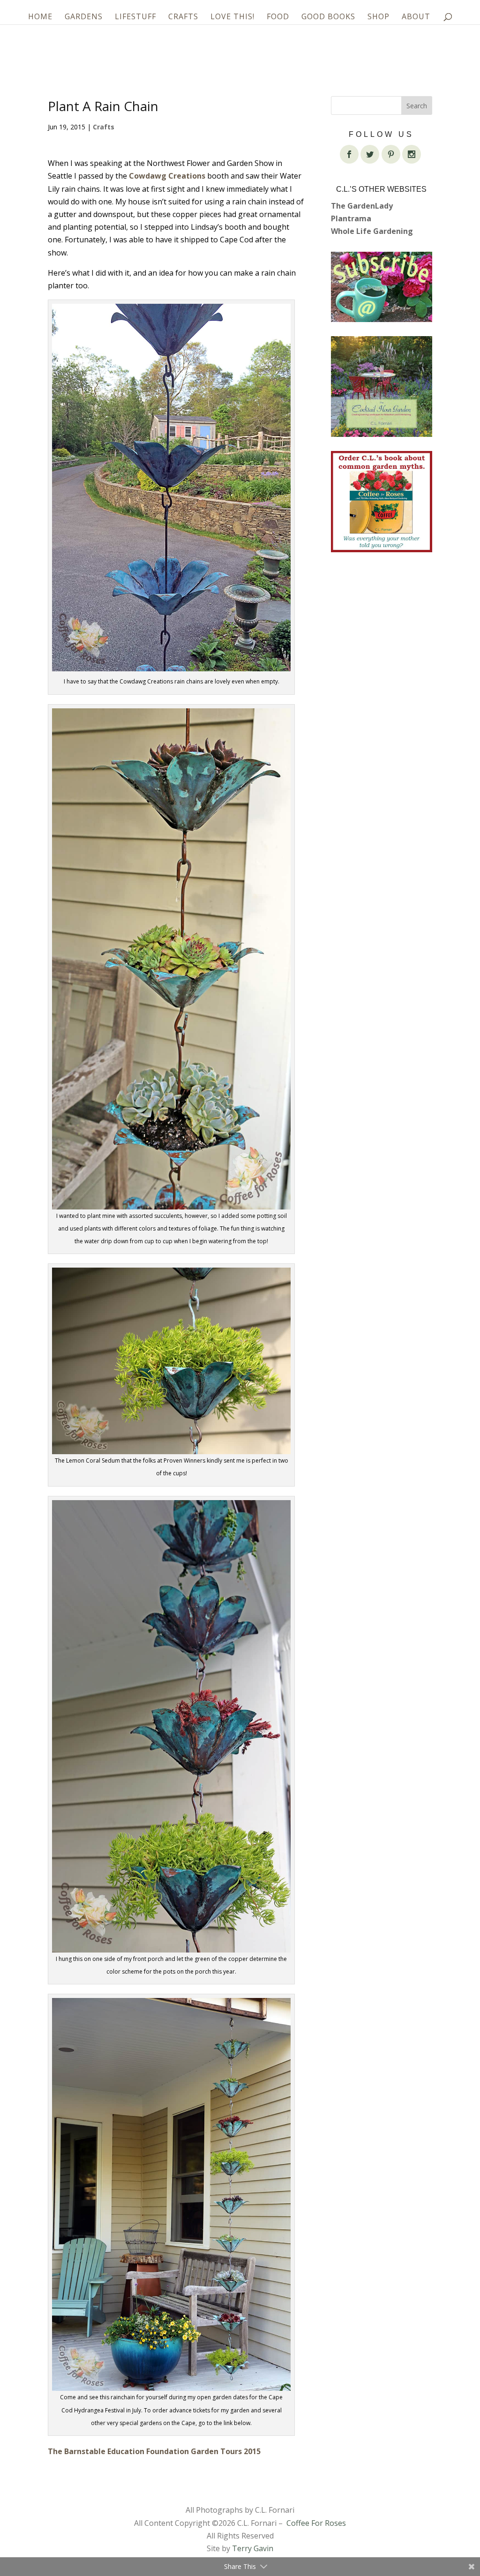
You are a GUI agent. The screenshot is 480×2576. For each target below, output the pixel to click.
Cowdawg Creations (167, 176)
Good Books (328, 17)
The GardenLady (362, 206)
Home (40, 17)
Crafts (183, 17)
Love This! (232, 17)
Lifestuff (135, 17)
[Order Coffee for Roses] (382, 502)
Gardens (84, 17)
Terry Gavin (253, 2548)
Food (278, 17)
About (416, 17)
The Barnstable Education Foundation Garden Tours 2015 (154, 2451)
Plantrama (351, 218)
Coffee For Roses (316, 2523)
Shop (379, 17)
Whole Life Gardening (372, 231)
